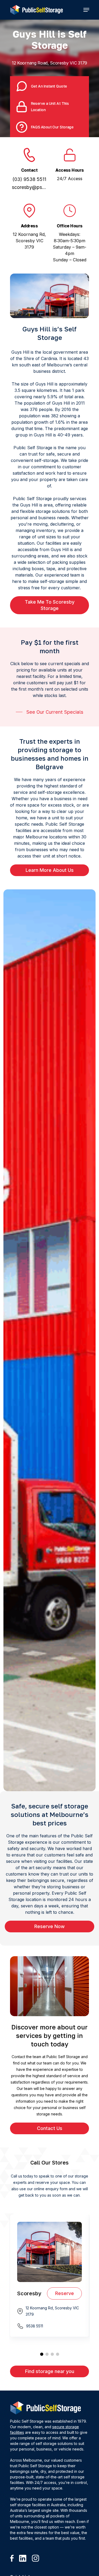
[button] (86, 10)
